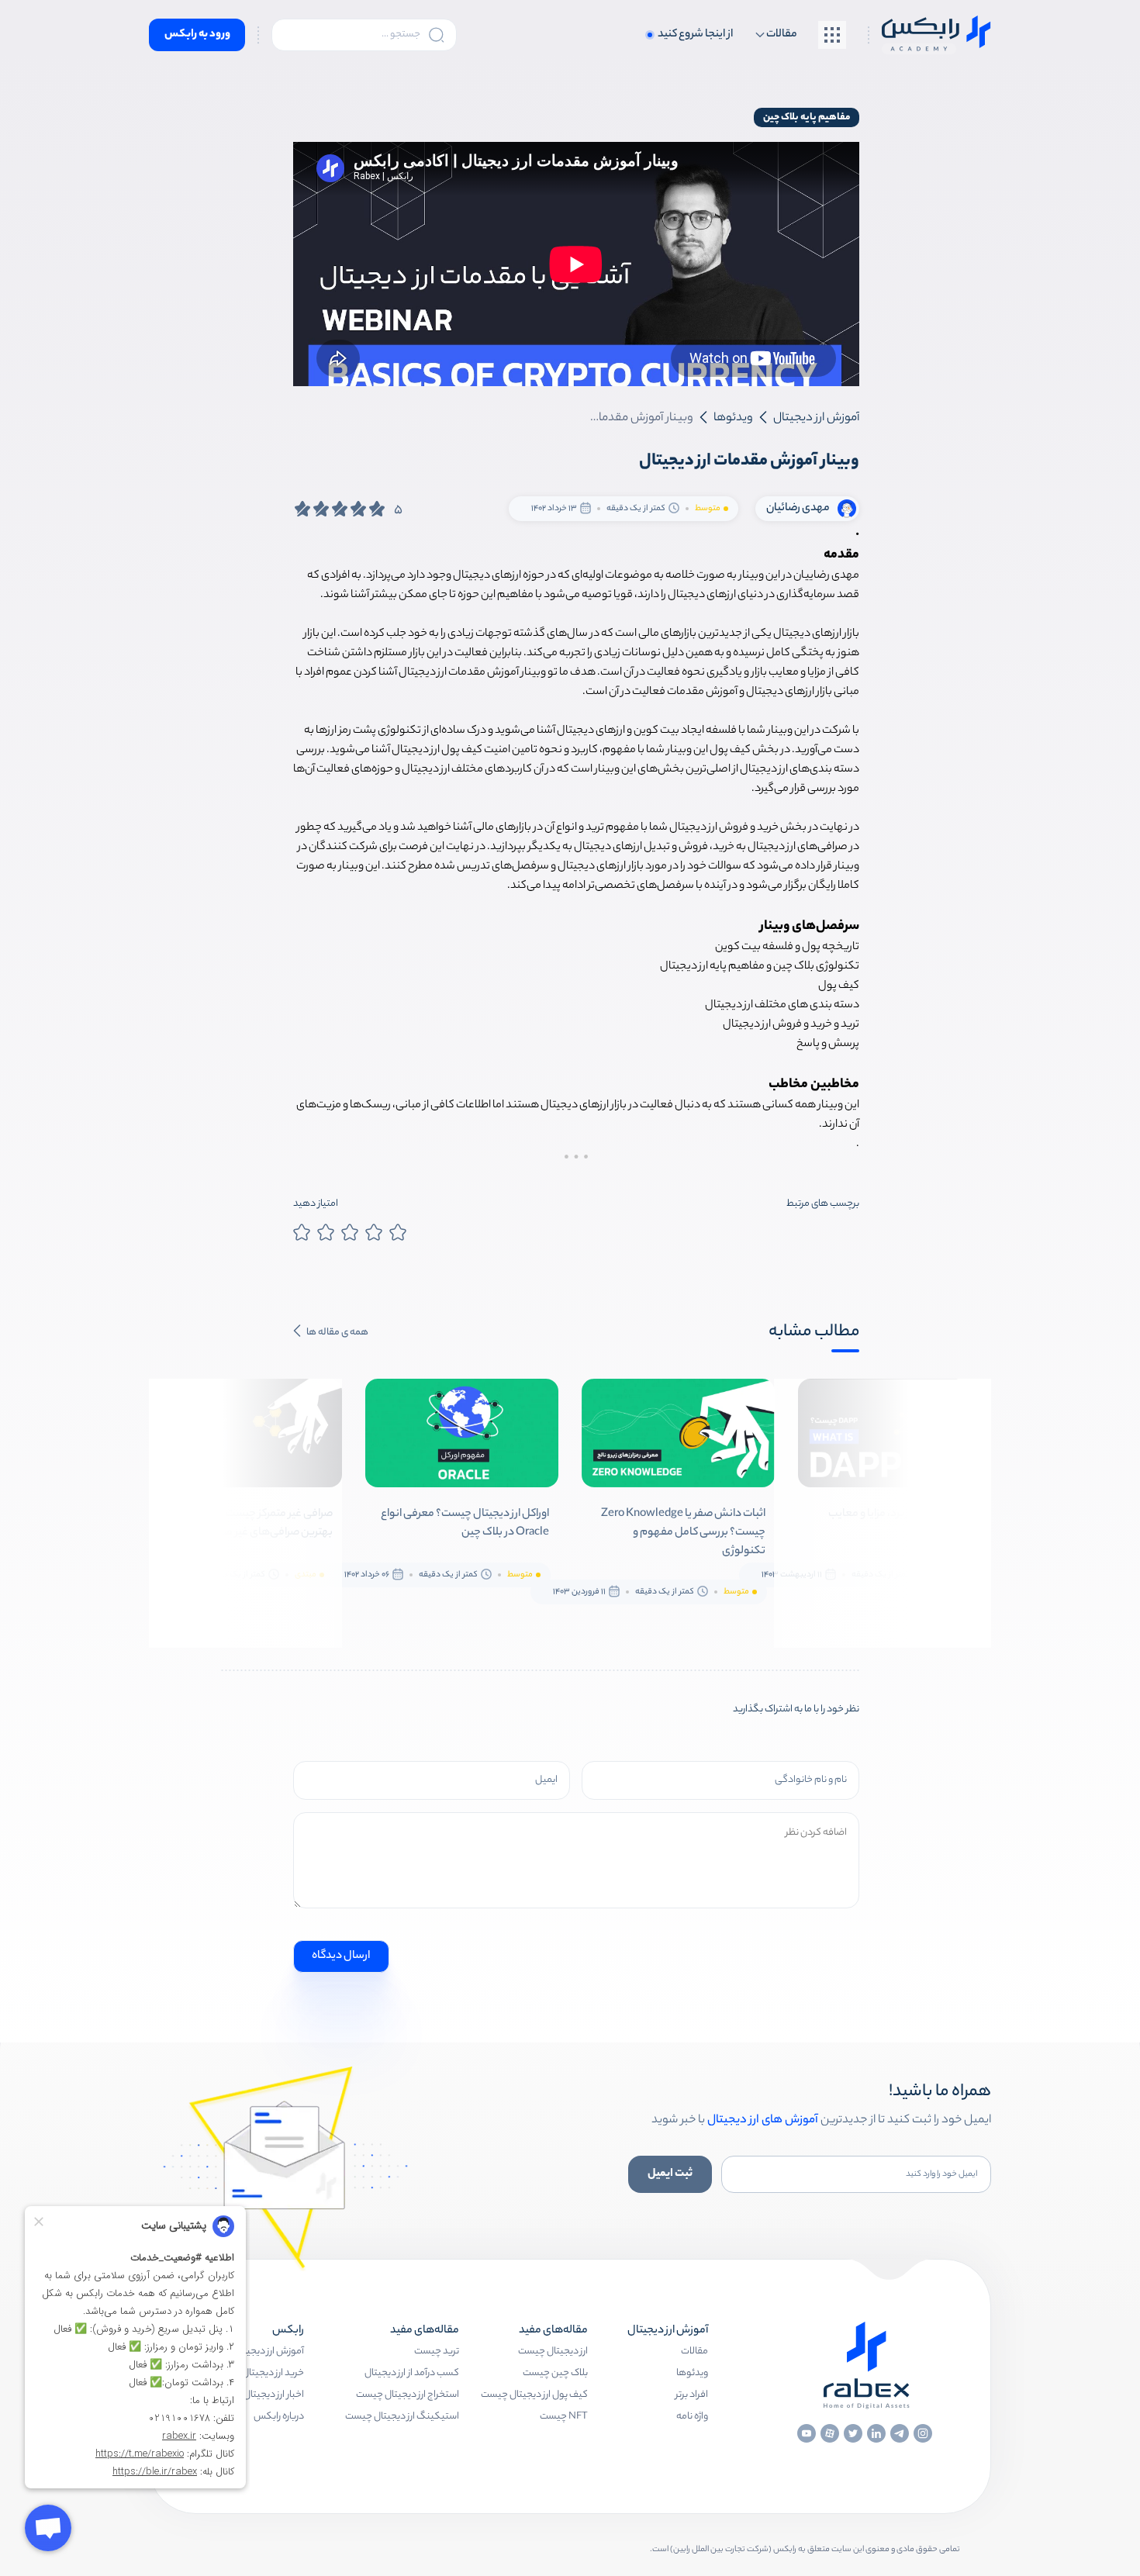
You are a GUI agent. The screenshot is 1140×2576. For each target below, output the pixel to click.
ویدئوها (692, 2373)
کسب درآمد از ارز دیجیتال (412, 2373)
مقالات (694, 2352)
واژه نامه (692, 2417)
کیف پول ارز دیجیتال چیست (534, 2395)
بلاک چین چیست (555, 2373)
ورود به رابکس (197, 35)
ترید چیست (437, 2352)
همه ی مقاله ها (337, 1333)
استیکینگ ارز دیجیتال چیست (402, 2417)
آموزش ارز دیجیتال (269, 2352)
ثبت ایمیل (670, 2174)
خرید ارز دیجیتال (273, 2373)
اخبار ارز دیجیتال (274, 2395)
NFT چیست (564, 2417)
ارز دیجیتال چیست (553, 2352)
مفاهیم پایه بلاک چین (807, 117)
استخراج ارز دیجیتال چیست (408, 2395)
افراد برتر (692, 2395)
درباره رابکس (279, 2417)
